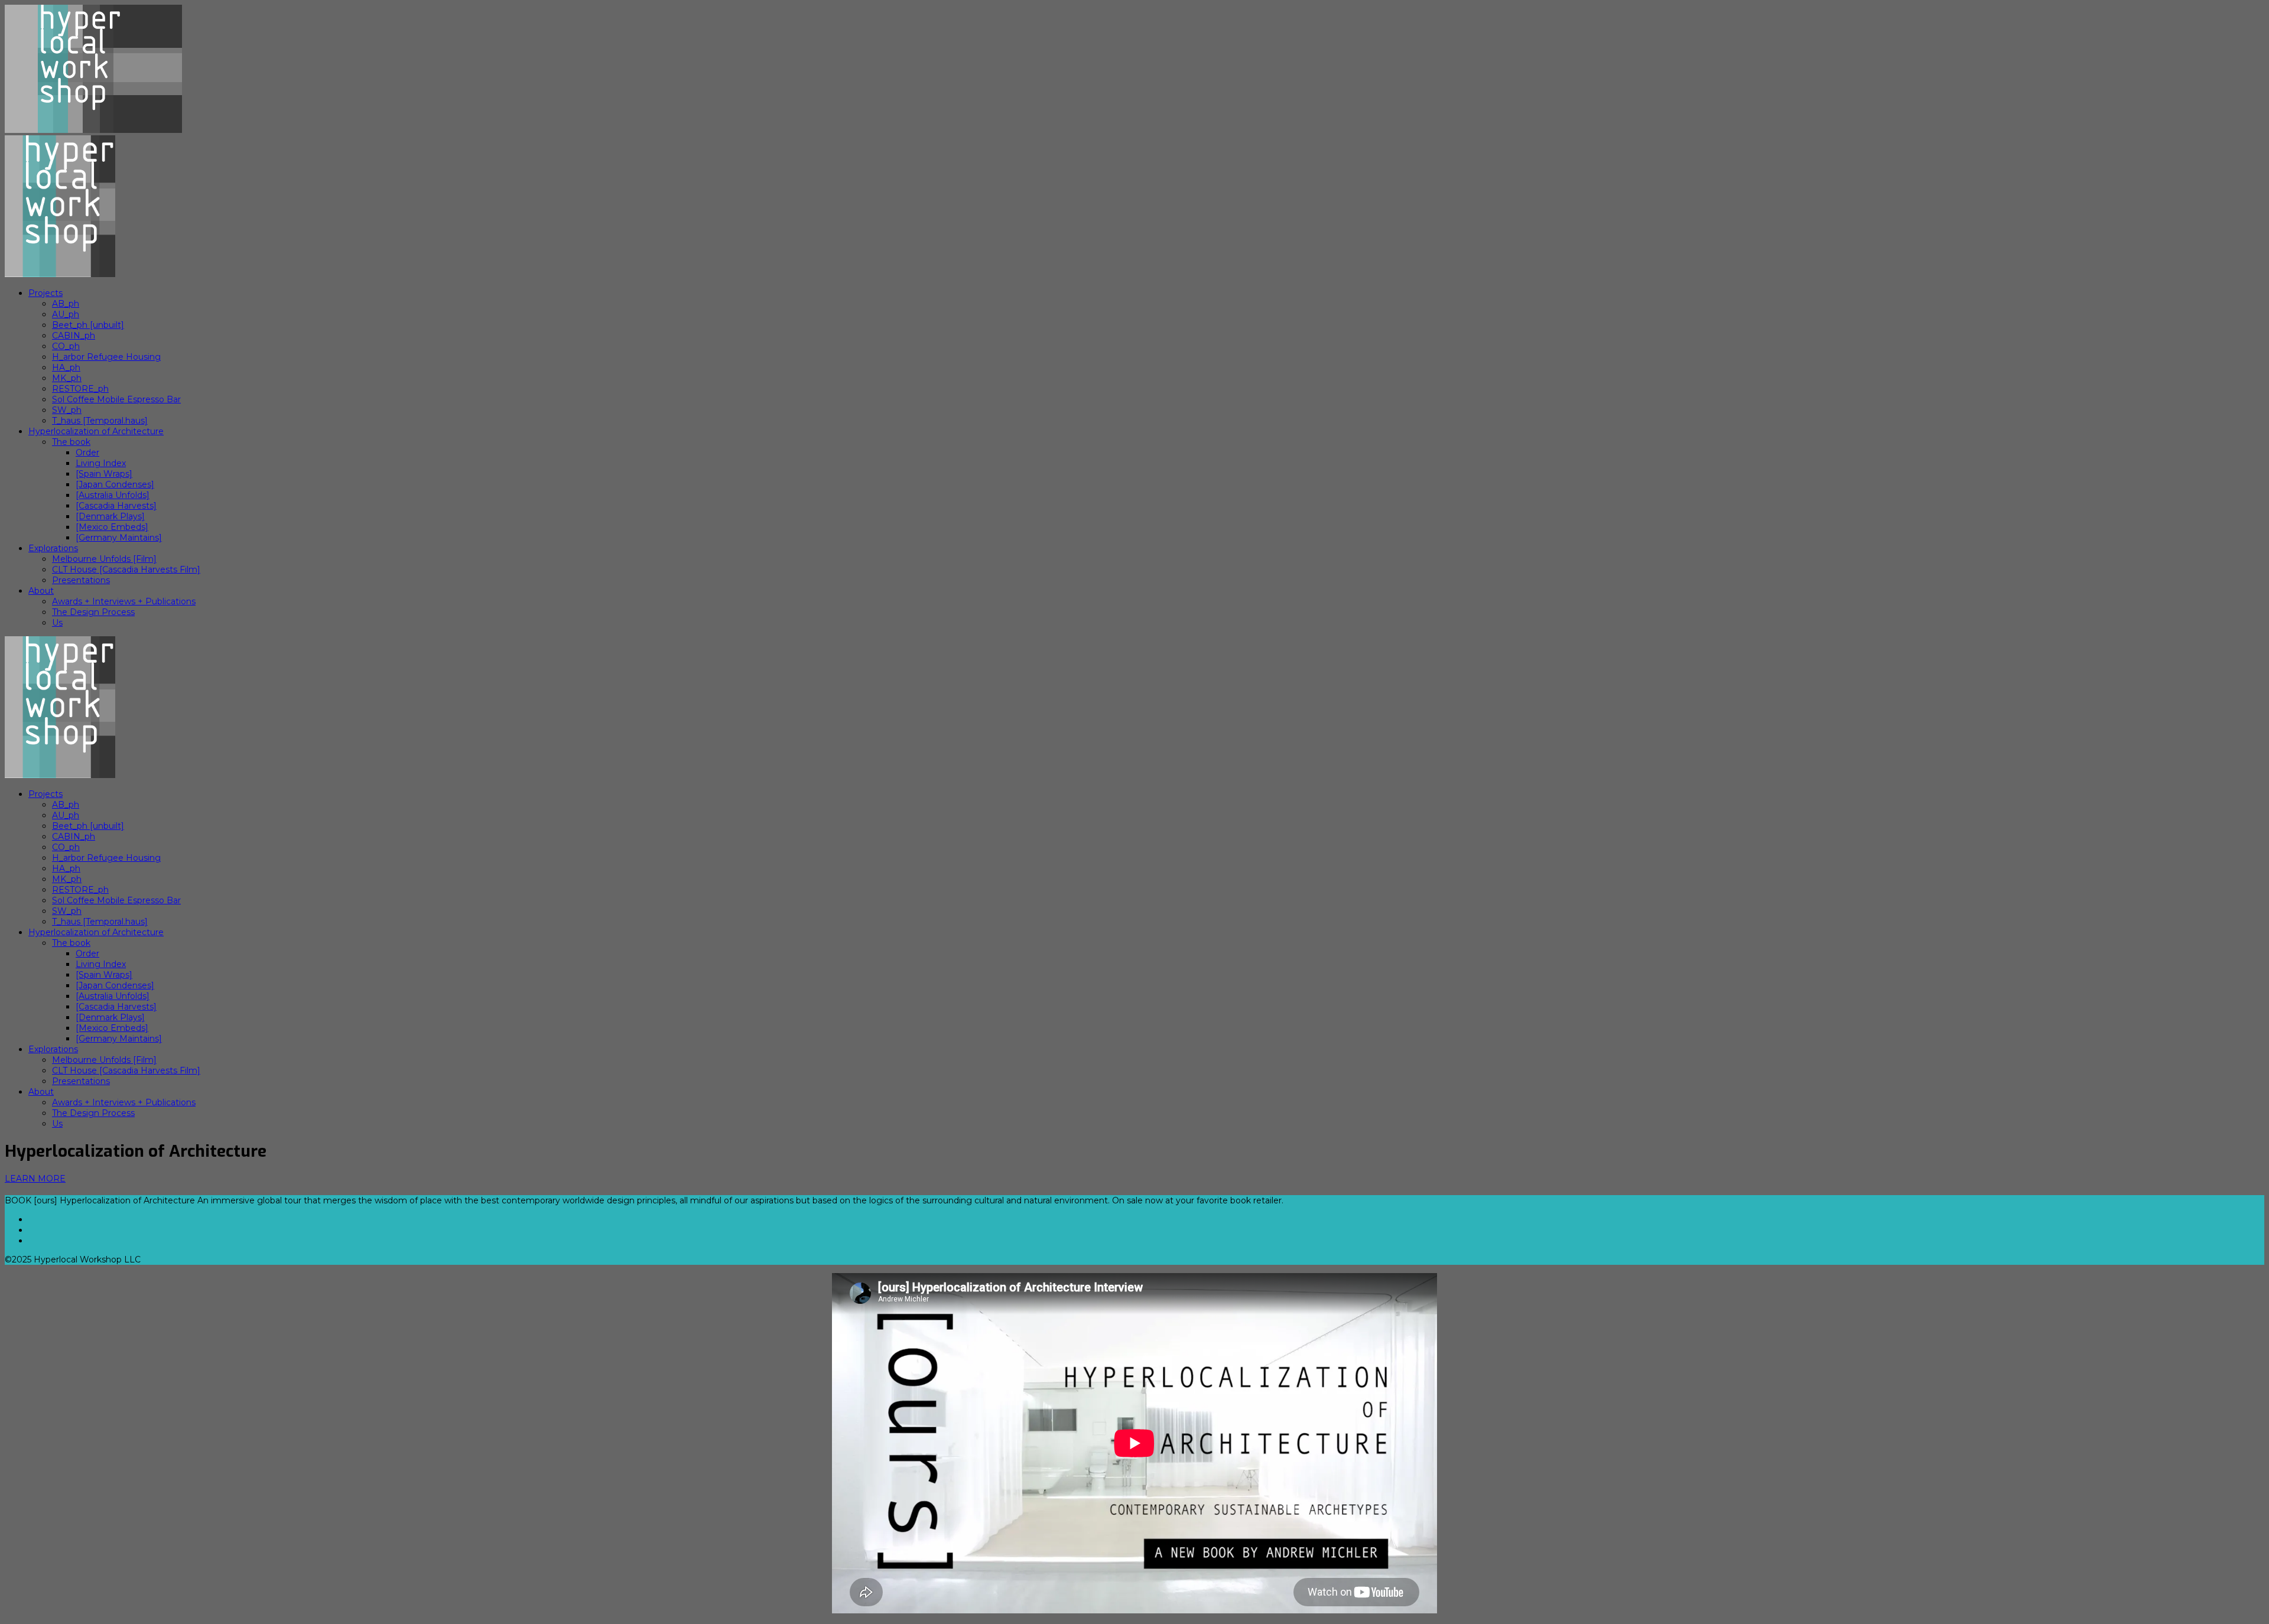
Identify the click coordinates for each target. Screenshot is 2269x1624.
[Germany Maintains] (119, 538)
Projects (45, 293)
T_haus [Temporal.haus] (100, 421)
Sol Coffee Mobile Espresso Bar (116, 399)
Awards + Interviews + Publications (124, 601)
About (41, 591)
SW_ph (67, 410)
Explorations (53, 548)
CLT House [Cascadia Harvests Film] (126, 569)
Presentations (81, 580)
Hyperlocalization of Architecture (96, 431)
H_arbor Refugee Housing (106, 357)
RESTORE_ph (80, 389)
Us (57, 623)
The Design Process (93, 612)
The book (71, 442)
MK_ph (67, 378)
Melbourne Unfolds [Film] (104, 559)
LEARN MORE (35, 1179)
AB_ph (66, 304)
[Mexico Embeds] (112, 527)
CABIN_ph (74, 336)
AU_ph (66, 314)
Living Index (101, 463)
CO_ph (66, 346)
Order (87, 453)
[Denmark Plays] (110, 516)
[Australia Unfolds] (113, 495)
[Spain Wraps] (104, 474)
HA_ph (66, 367)
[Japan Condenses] (115, 484)
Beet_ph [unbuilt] (88, 325)
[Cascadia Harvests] (116, 506)
